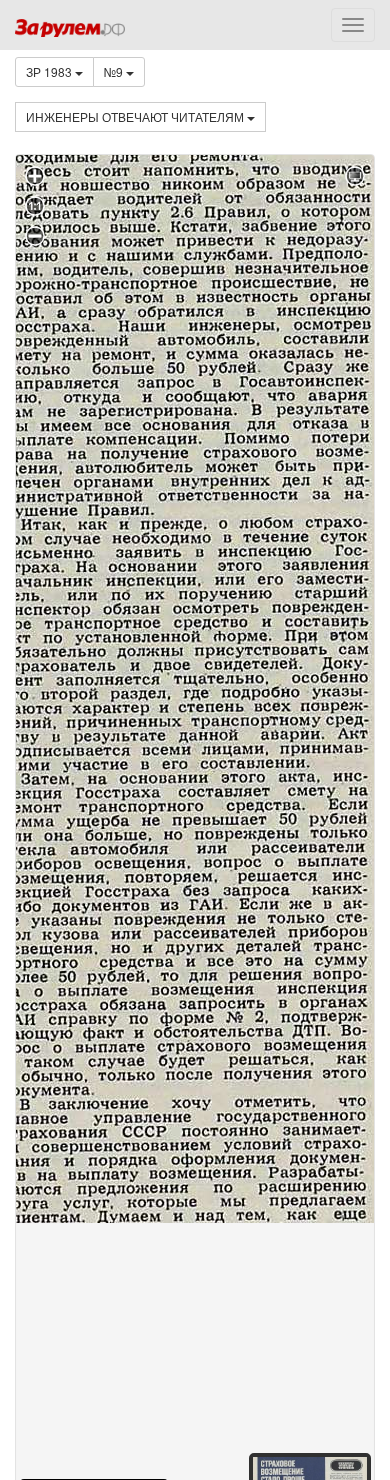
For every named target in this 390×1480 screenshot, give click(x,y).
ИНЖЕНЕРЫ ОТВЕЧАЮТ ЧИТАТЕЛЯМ (136, 116)
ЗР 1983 (50, 71)
